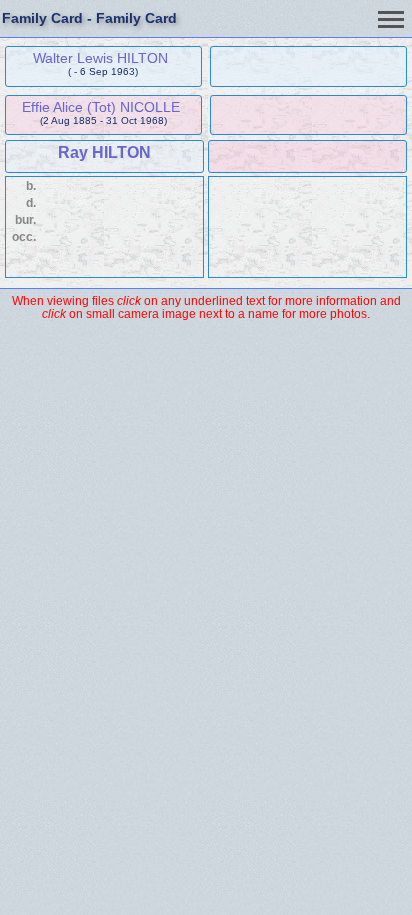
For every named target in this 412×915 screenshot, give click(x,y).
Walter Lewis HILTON (100, 58)
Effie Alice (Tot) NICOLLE (101, 107)
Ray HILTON (104, 152)
